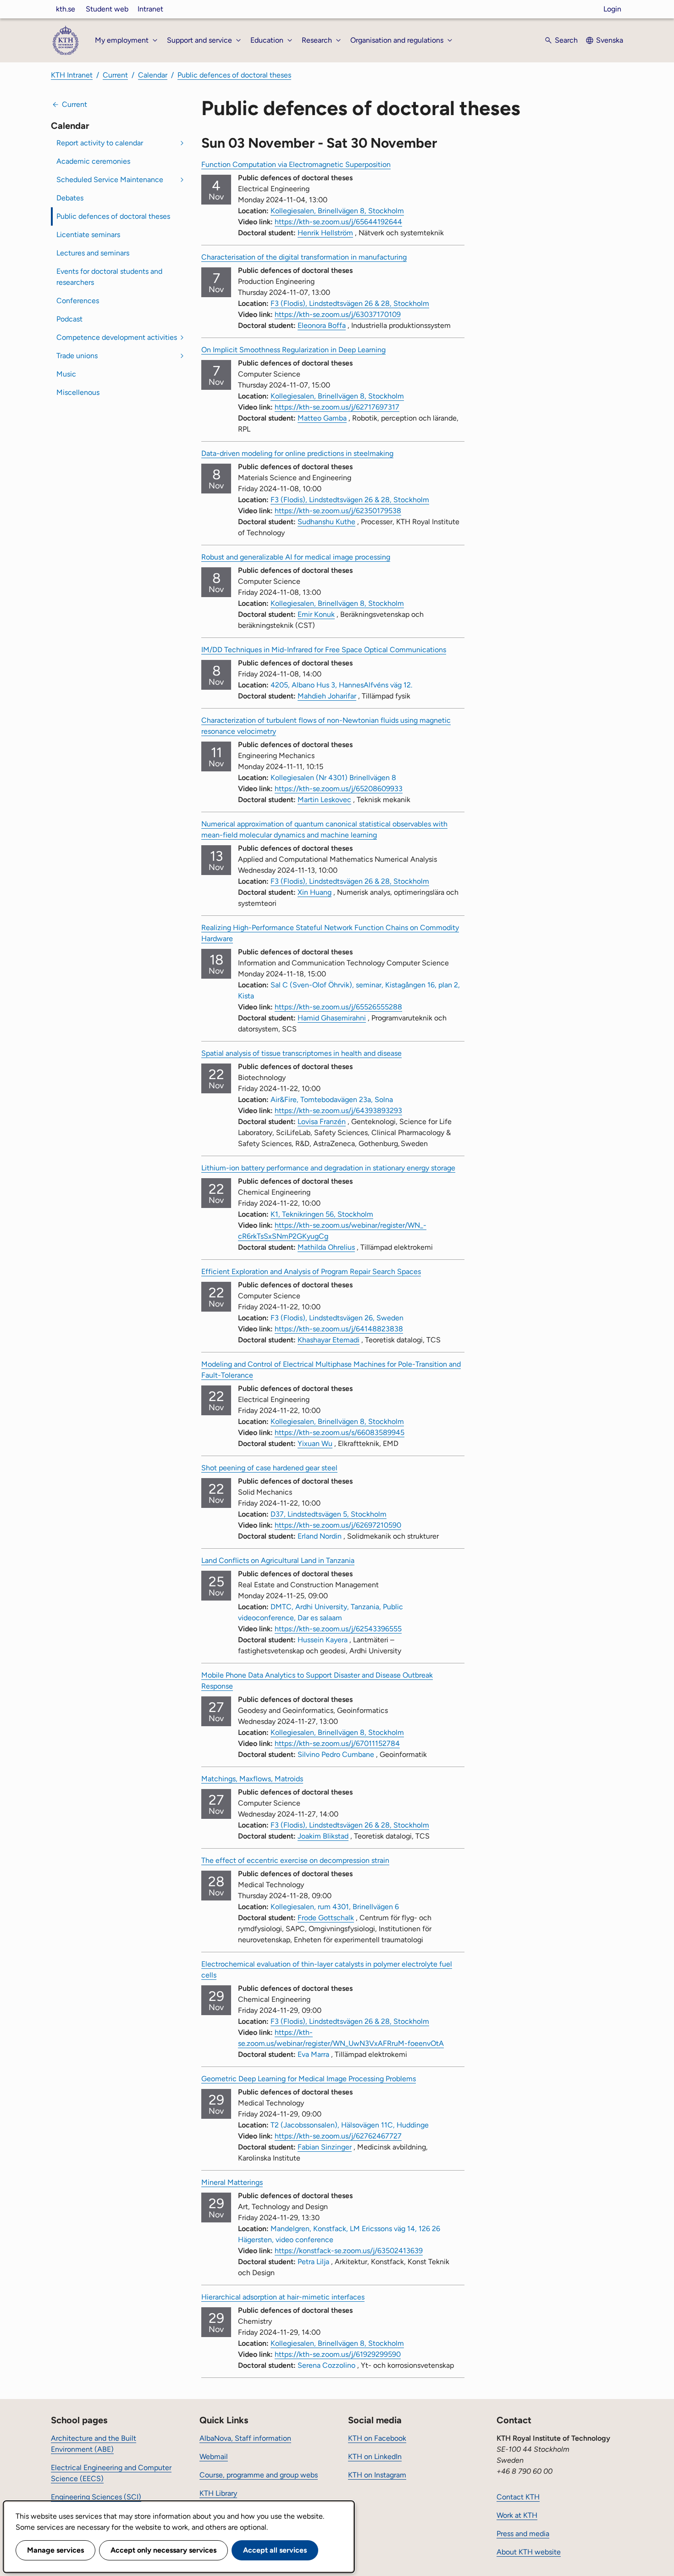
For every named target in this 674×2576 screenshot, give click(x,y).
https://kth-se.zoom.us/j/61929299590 (338, 2354)
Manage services (55, 2550)
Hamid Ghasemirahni (332, 1018)
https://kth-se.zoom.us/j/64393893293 (338, 1111)
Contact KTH (518, 2497)
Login (612, 9)
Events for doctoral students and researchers (109, 277)
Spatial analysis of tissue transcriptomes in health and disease (301, 1053)
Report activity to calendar (100, 143)
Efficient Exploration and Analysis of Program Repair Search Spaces (311, 1271)
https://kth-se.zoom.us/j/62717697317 (337, 407)
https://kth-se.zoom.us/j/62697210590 (338, 1525)
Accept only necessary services (163, 2550)
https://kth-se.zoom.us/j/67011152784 (337, 1743)
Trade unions (77, 356)
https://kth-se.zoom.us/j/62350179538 (338, 511)
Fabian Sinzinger (325, 2147)
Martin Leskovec (324, 800)
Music (66, 374)
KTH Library (218, 2493)
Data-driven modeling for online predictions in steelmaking (297, 453)
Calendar (153, 75)
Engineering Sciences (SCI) (96, 2497)
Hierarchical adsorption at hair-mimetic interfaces (283, 2297)
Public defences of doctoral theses (234, 75)
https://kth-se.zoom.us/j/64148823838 (339, 1329)
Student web (107, 9)
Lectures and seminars (93, 253)
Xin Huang (315, 892)
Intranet (150, 9)
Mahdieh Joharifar (327, 696)
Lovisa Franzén (322, 1122)
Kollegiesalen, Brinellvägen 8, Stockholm (337, 211)
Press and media (523, 2534)
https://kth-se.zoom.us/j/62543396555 (338, 1629)
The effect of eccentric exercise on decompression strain (295, 1860)
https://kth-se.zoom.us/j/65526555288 (338, 1007)
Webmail (214, 2457)
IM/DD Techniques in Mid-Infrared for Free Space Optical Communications (324, 650)
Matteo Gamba (322, 418)
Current (115, 75)
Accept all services (275, 2550)
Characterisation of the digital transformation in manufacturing (304, 257)
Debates (70, 198)
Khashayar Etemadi (329, 1340)
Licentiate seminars (88, 235)
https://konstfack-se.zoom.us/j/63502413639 (349, 2251)
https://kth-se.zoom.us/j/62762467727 (338, 2136)
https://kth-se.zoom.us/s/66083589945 (340, 1432)
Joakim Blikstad (323, 1836)
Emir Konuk (316, 614)
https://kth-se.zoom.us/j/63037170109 (338, 314)
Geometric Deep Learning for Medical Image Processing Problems (309, 2079)
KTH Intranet (72, 75)
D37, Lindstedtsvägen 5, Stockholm (329, 1514)
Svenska (610, 40)
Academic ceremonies (93, 161)
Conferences (78, 301)
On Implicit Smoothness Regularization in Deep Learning (293, 350)
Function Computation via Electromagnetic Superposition (296, 164)
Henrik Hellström (325, 233)
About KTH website (529, 2552)
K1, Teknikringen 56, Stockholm (322, 1214)
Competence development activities (117, 337)
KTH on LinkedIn (375, 2457)
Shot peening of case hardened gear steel (269, 1468)
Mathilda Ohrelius (326, 1247)
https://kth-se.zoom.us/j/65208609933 (339, 789)
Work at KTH (517, 2515)
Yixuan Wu (315, 1443)
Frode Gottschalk (326, 1918)
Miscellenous (78, 392)
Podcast (69, 319)
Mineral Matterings (232, 2182)
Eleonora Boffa (322, 325)
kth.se (66, 9)
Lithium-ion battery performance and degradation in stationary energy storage (328, 1168)
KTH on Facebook (377, 2438)
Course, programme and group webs (259, 2475)
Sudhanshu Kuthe (326, 522)
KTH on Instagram (377, 2475)
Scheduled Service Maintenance (110, 180)
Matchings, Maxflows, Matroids (252, 1779)
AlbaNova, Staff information (245, 2438)
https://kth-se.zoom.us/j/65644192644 (338, 222)
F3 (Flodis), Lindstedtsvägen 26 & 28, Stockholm (350, 303)
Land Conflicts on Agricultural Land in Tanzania (278, 1560)
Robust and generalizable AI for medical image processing (296, 557)
